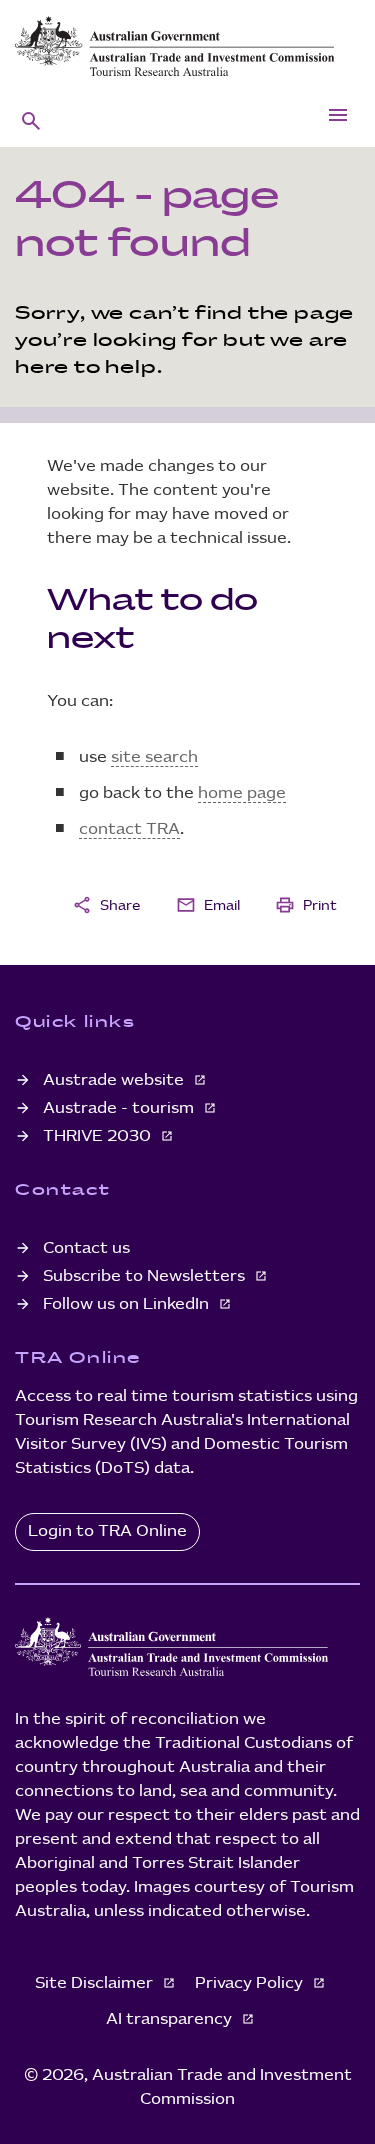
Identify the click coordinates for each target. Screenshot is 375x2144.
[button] (31, 120)
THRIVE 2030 (99, 1136)
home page (242, 793)
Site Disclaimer (96, 1983)
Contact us (86, 1248)
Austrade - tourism (120, 1108)
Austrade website (115, 1080)
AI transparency (171, 2019)
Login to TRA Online (107, 1531)
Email (208, 905)
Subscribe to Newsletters (146, 1276)
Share (106, 905)
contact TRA (129, 829)
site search (154, 757)
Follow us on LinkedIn (128, 1304)
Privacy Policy (251, 1983)
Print (306, 905)
